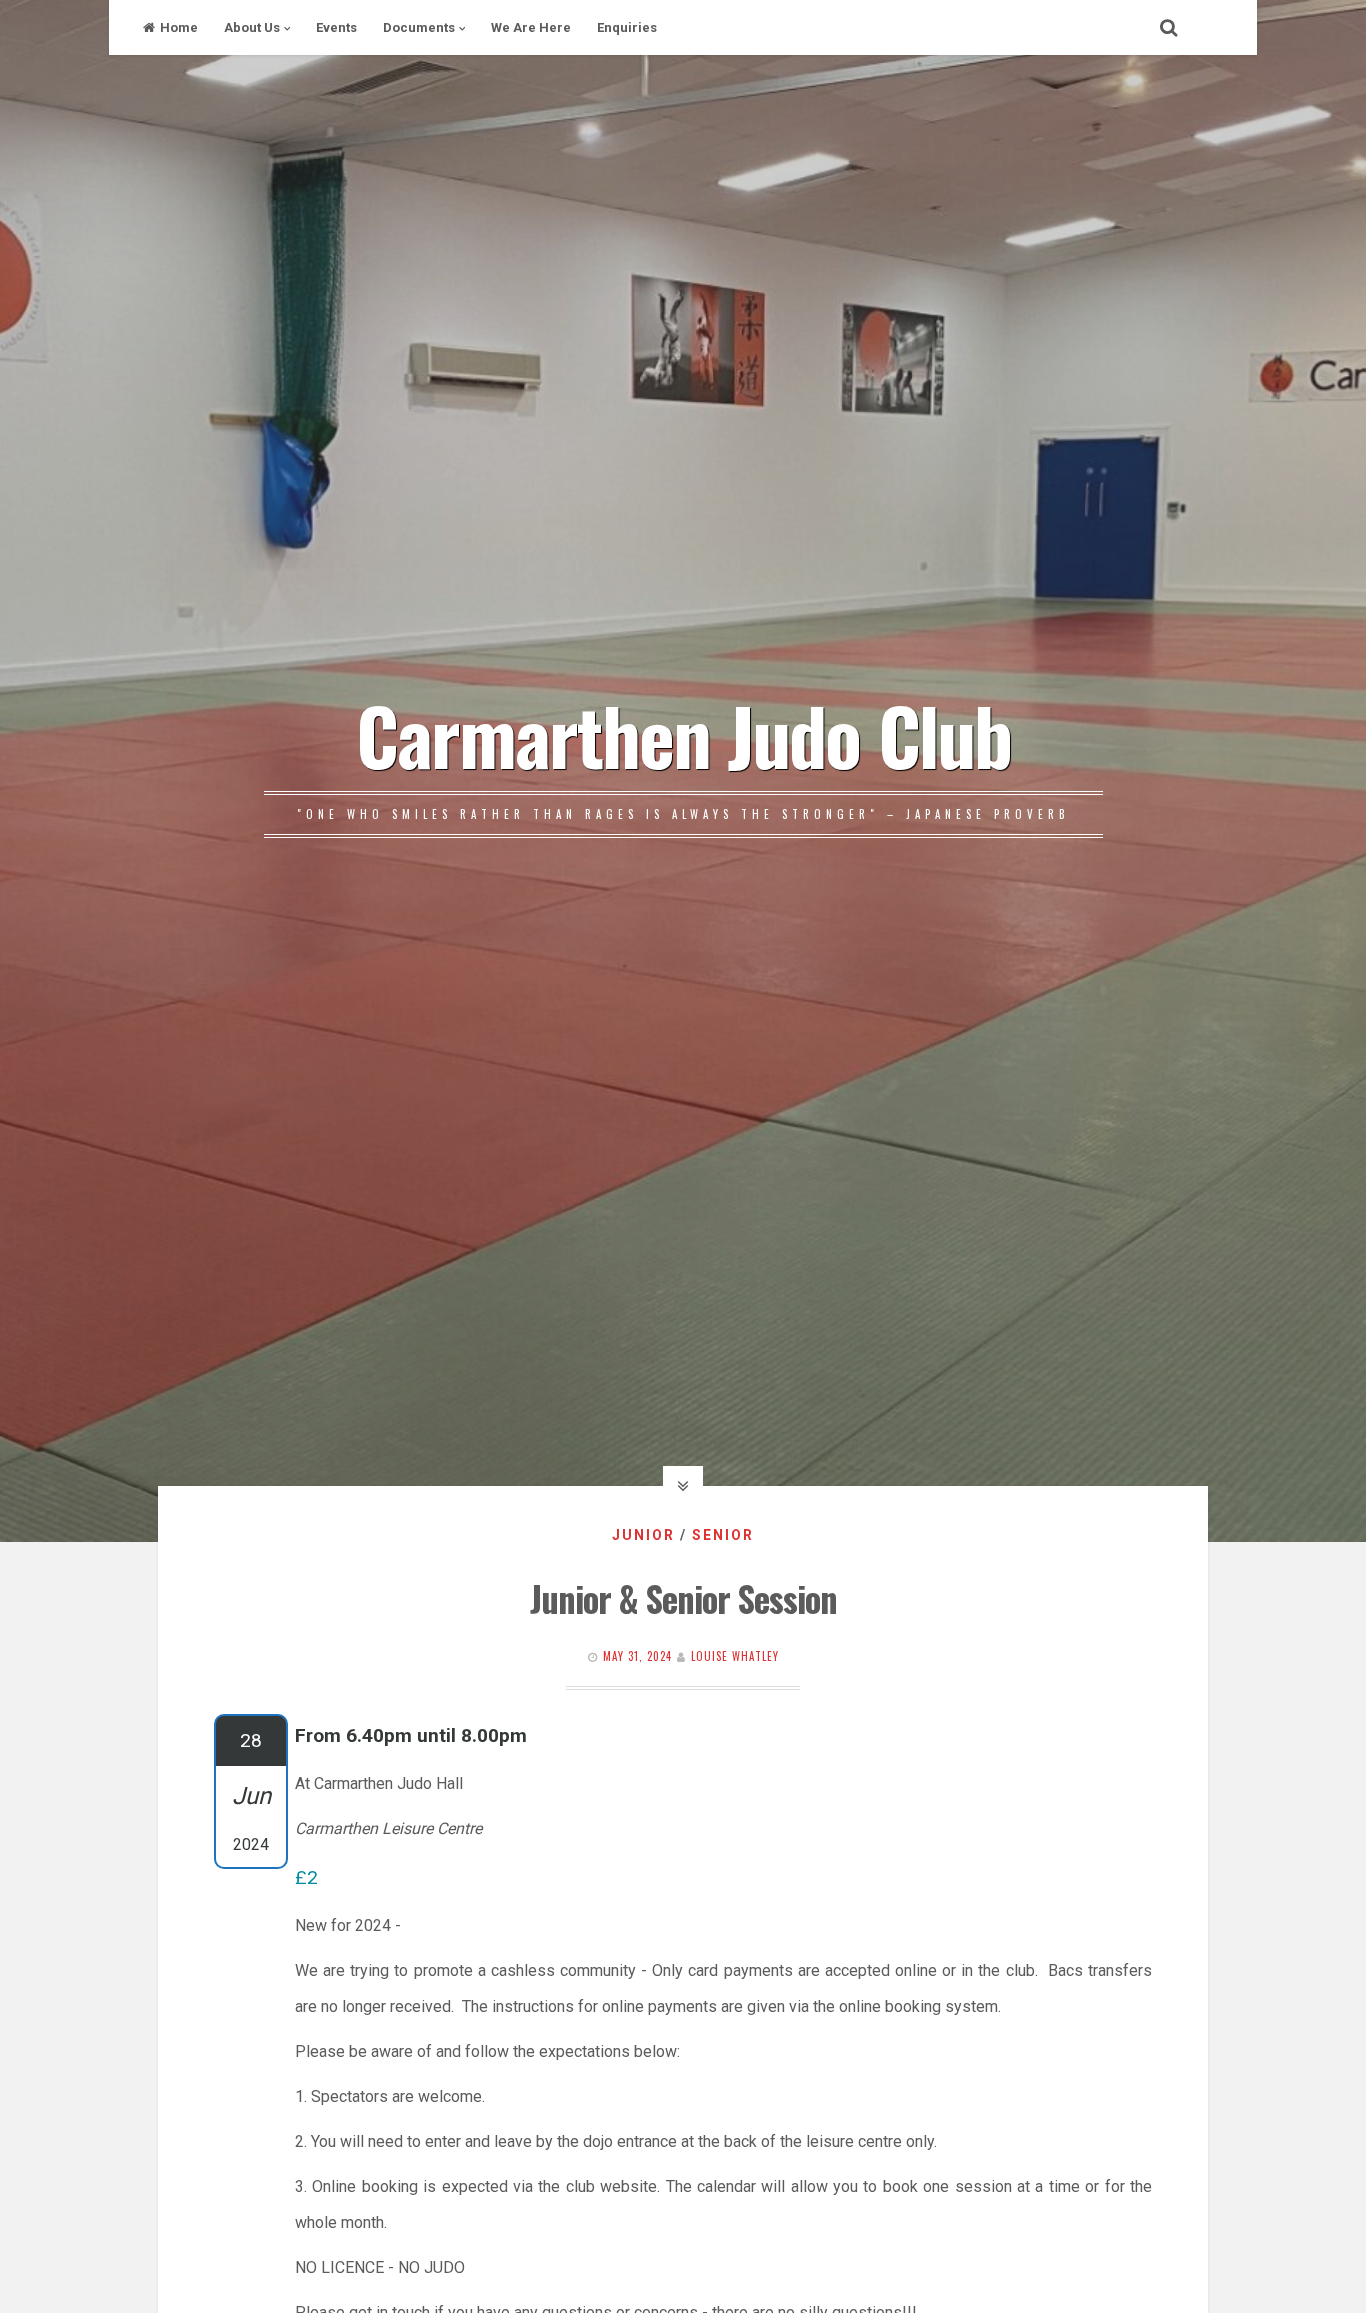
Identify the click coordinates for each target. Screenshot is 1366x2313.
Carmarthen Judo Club (683, 734)
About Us (252, 27)
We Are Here (531, 27)
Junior (643, 1535)
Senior (723, 1535)
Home (179, 27)
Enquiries (627, 27)
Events (336, 27)
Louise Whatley (735, 1656)
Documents (419, 27)
